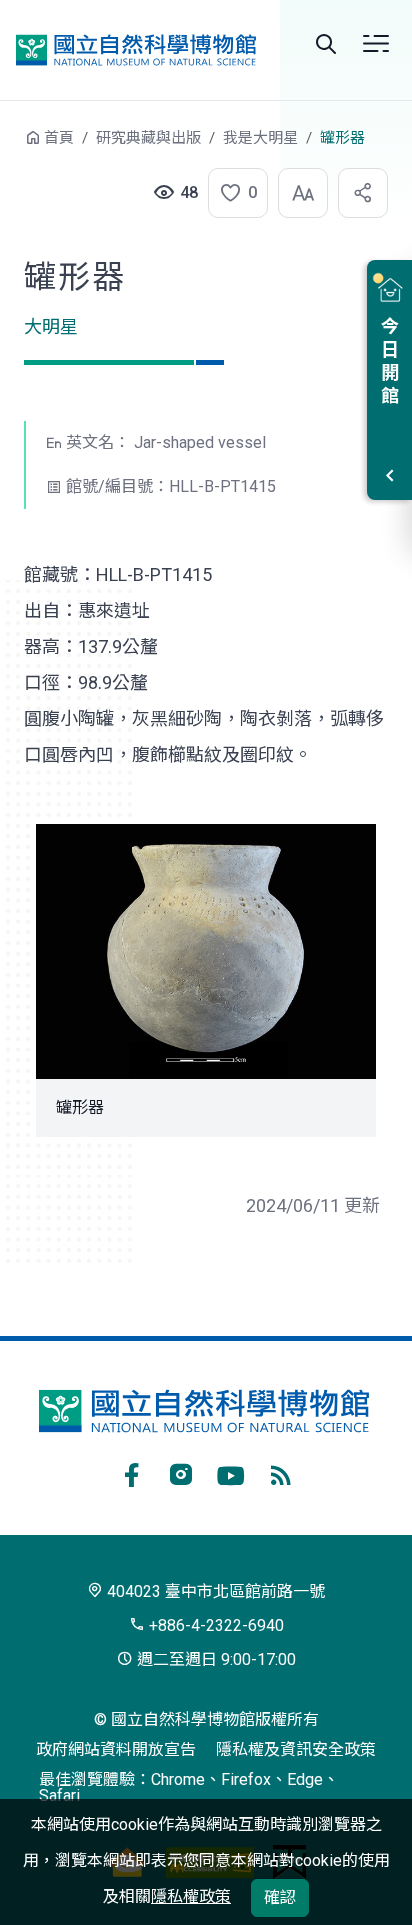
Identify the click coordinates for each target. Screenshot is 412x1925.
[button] (232, 193)
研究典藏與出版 (148, 138)
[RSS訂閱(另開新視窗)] (281, 1472)
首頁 (59, 138)
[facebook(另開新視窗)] (131, 1472)
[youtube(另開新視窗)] (231, 1472)
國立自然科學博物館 (136, 50)
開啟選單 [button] (376, 44)
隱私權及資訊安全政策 (296, 1749)
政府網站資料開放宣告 (116, 1749)
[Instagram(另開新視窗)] (181, 1472)
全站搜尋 (326, 44)
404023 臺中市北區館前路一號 (214, 1591)
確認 (280, 1897)
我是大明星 (260, 138)
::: (10, 147)
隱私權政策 (191, 1896)
